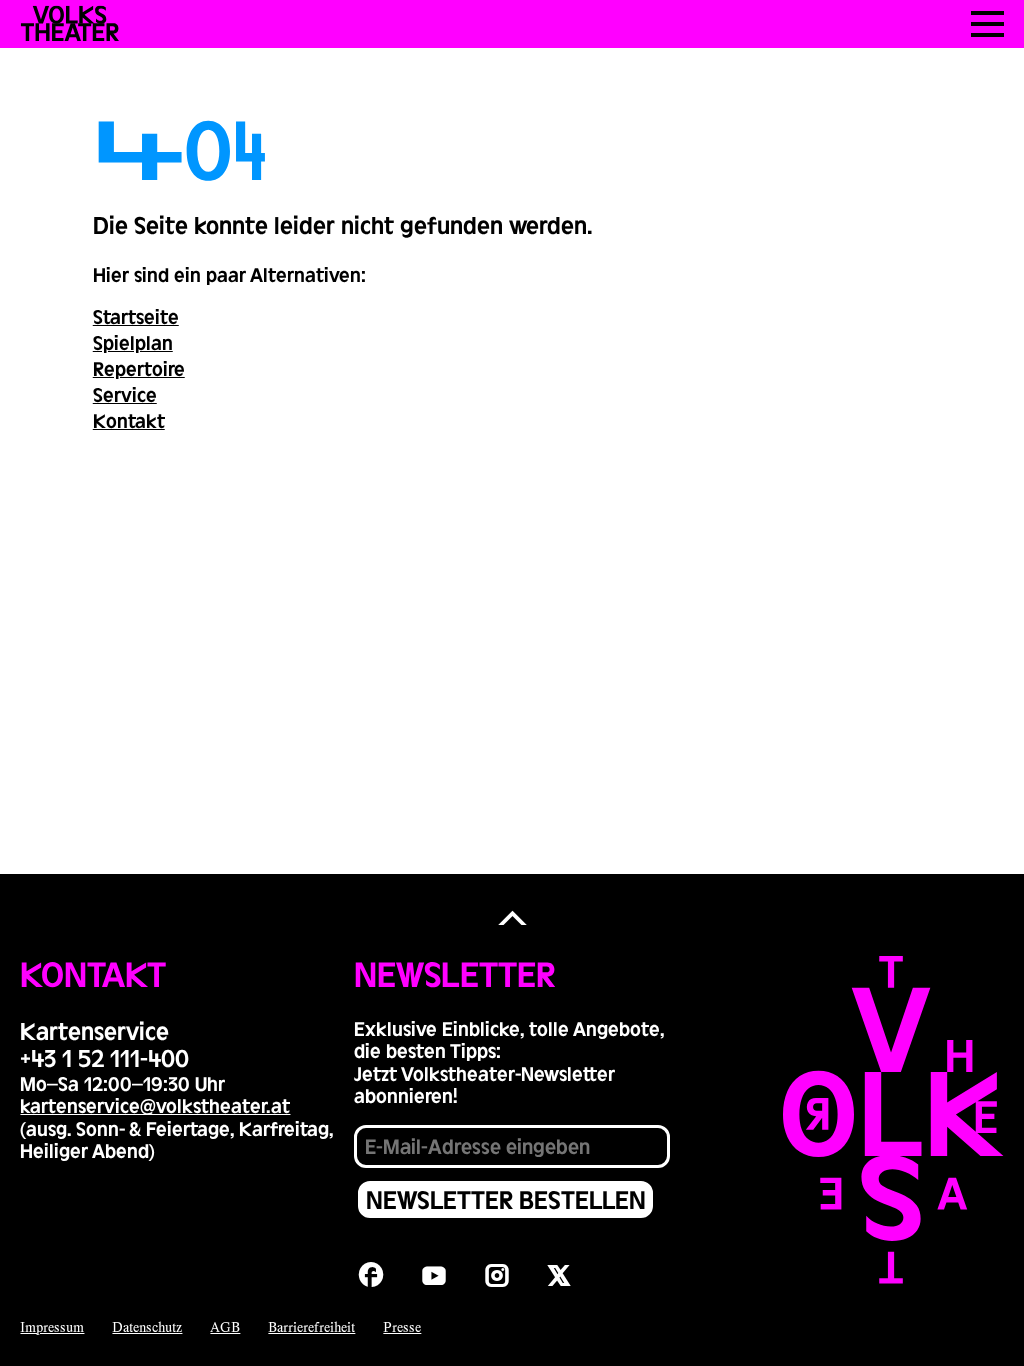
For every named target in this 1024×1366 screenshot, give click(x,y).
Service (125, 394)
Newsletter (454, 973)
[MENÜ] (987, 24)
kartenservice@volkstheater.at (155, 1105)
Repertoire (139, 368)
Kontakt (129, 420)
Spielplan (133, 342)
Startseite (136, 316)
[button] (512, 918)
